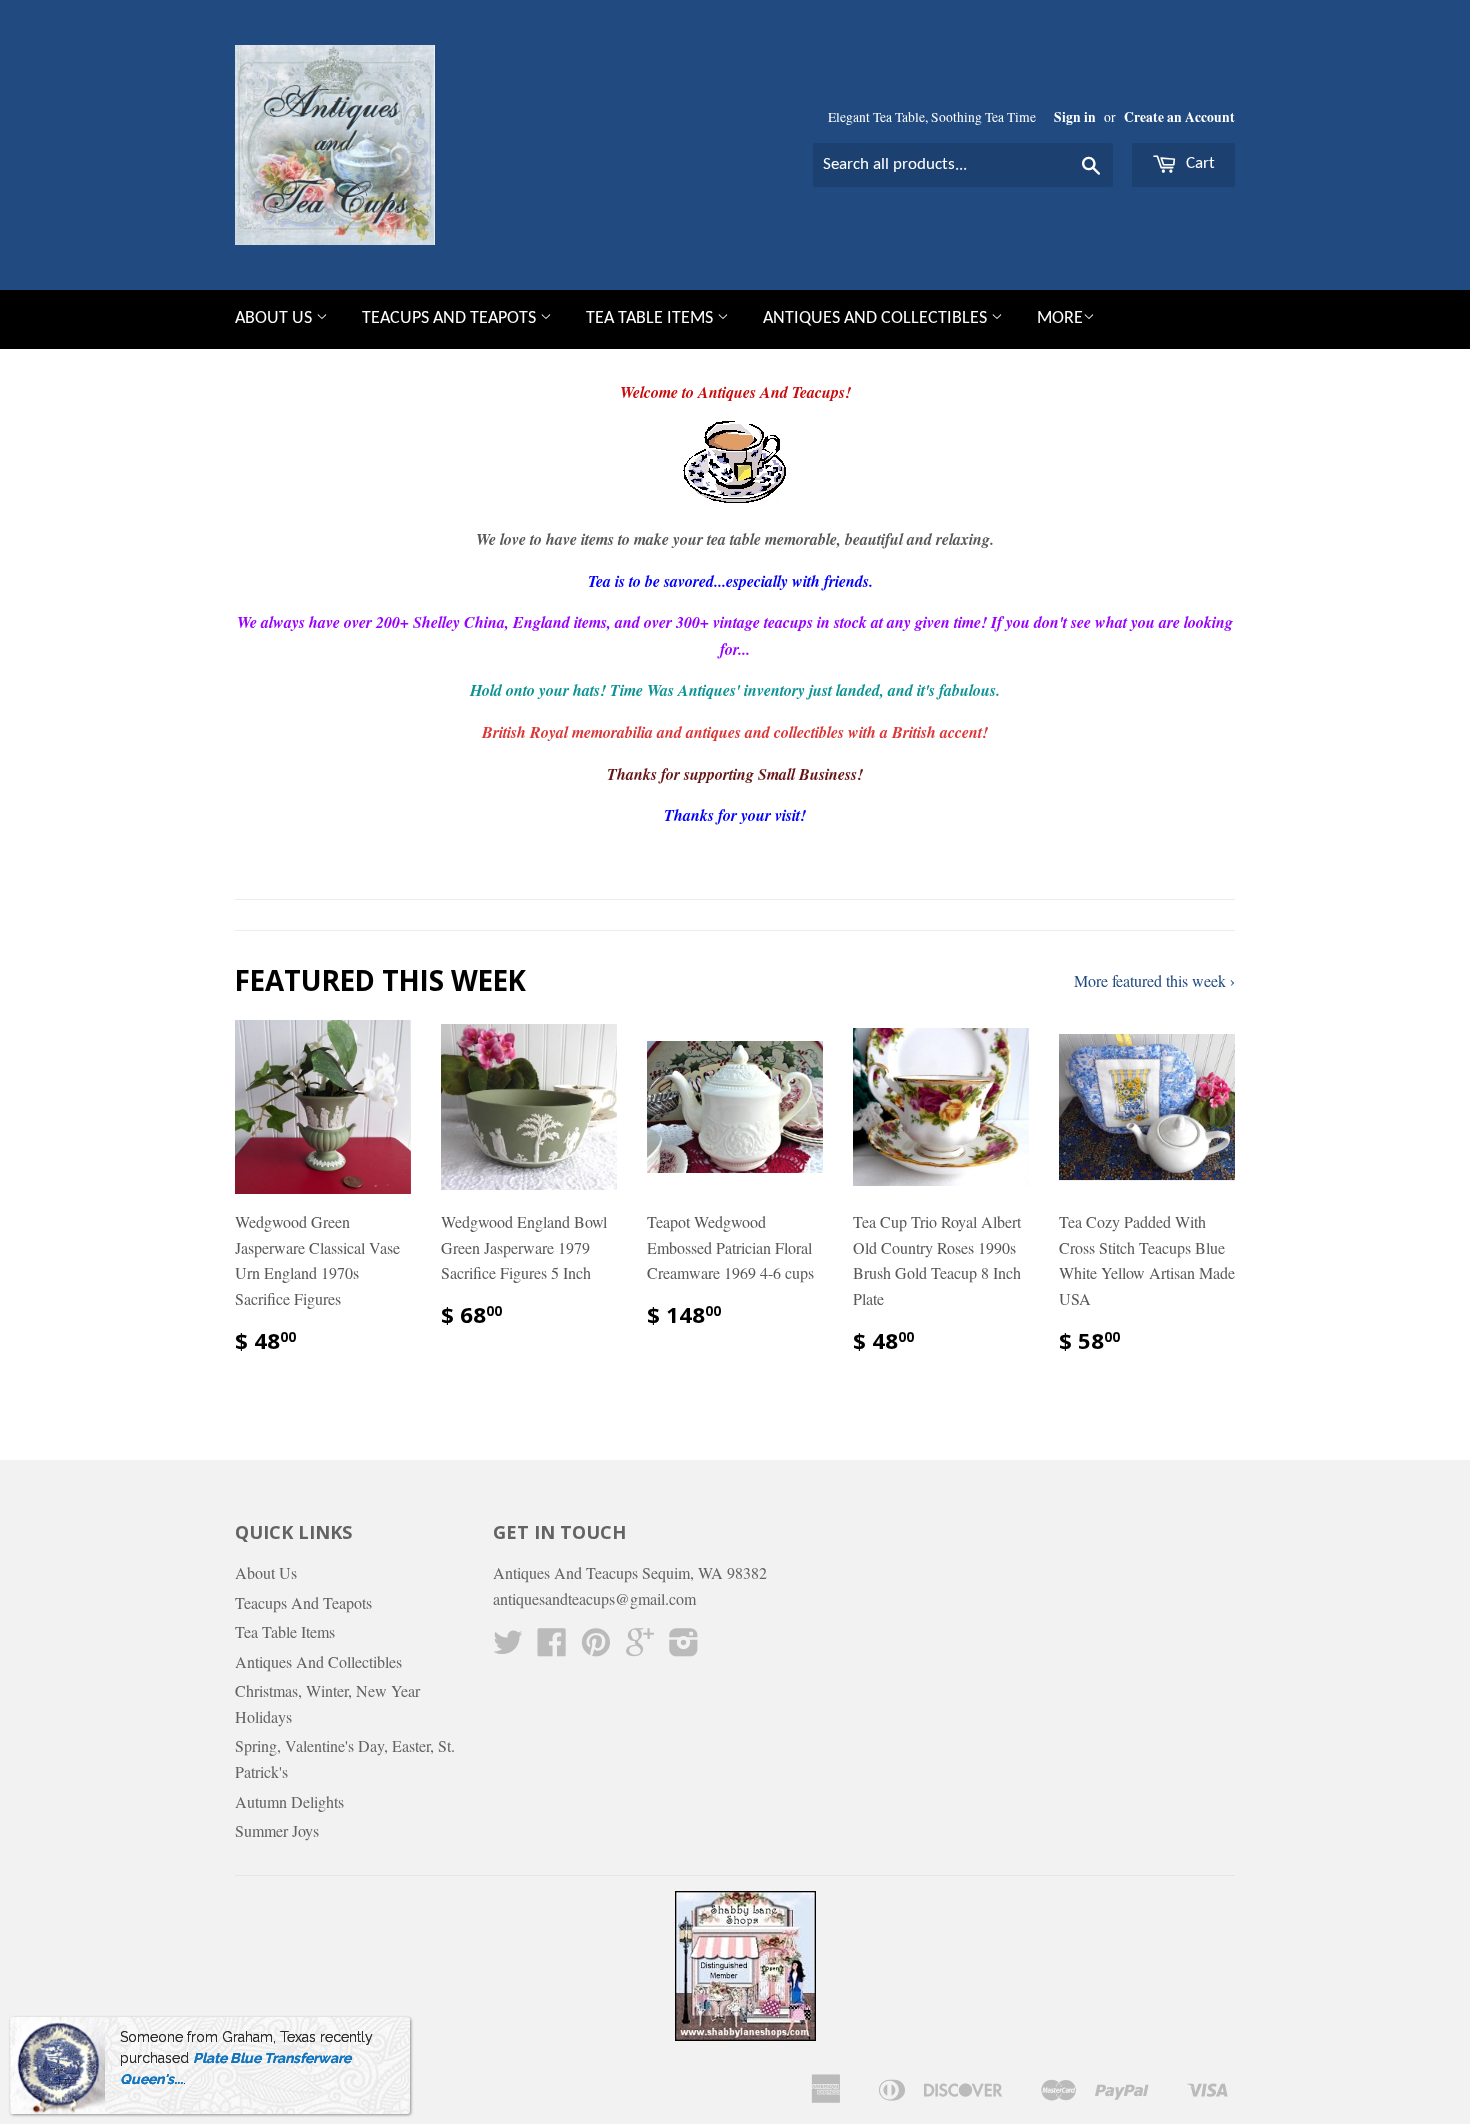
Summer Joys (277, 1830)
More (1060, 318)
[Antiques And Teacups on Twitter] (508, 1647)
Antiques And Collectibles (877, 318)
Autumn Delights (289, 1801)
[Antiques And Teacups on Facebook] (552, 1647)
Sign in (1075, 117)
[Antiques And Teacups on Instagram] (684, 1647)
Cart (1198, 163)
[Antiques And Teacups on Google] (640, 1647)
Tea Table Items (651, 318)
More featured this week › (1154, 980)
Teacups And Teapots (451, 318)
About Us (275, 318)
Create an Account (1179, 117)
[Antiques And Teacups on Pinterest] (596, 1647)
